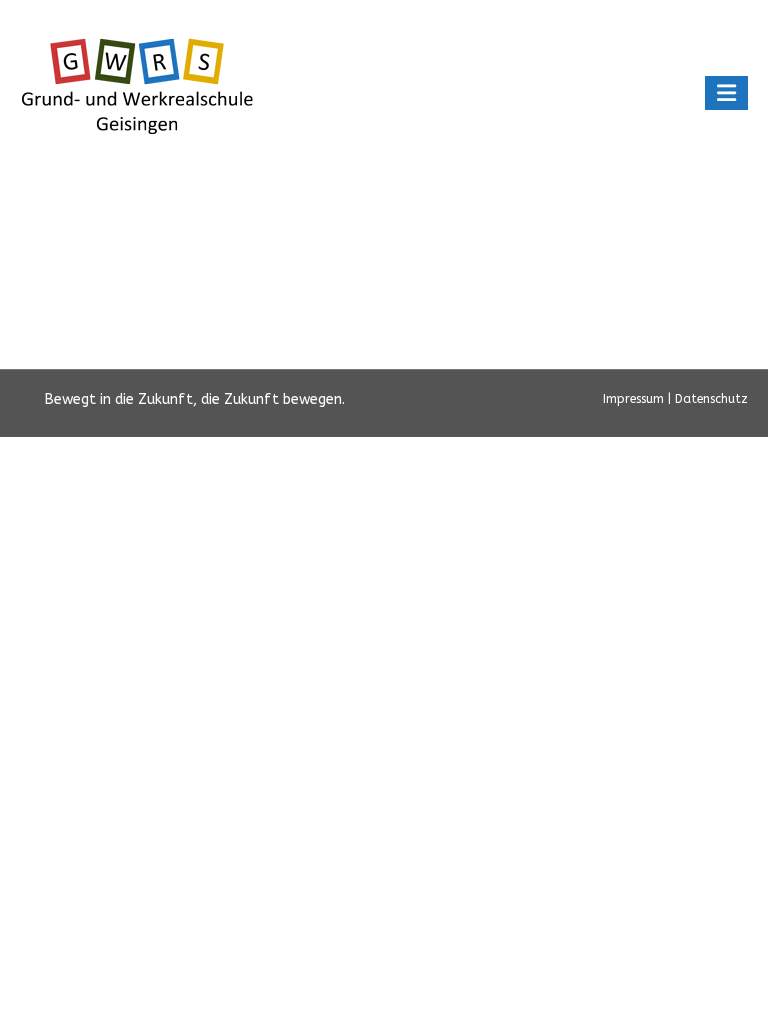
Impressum (635, 399)
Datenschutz (711, 399)
